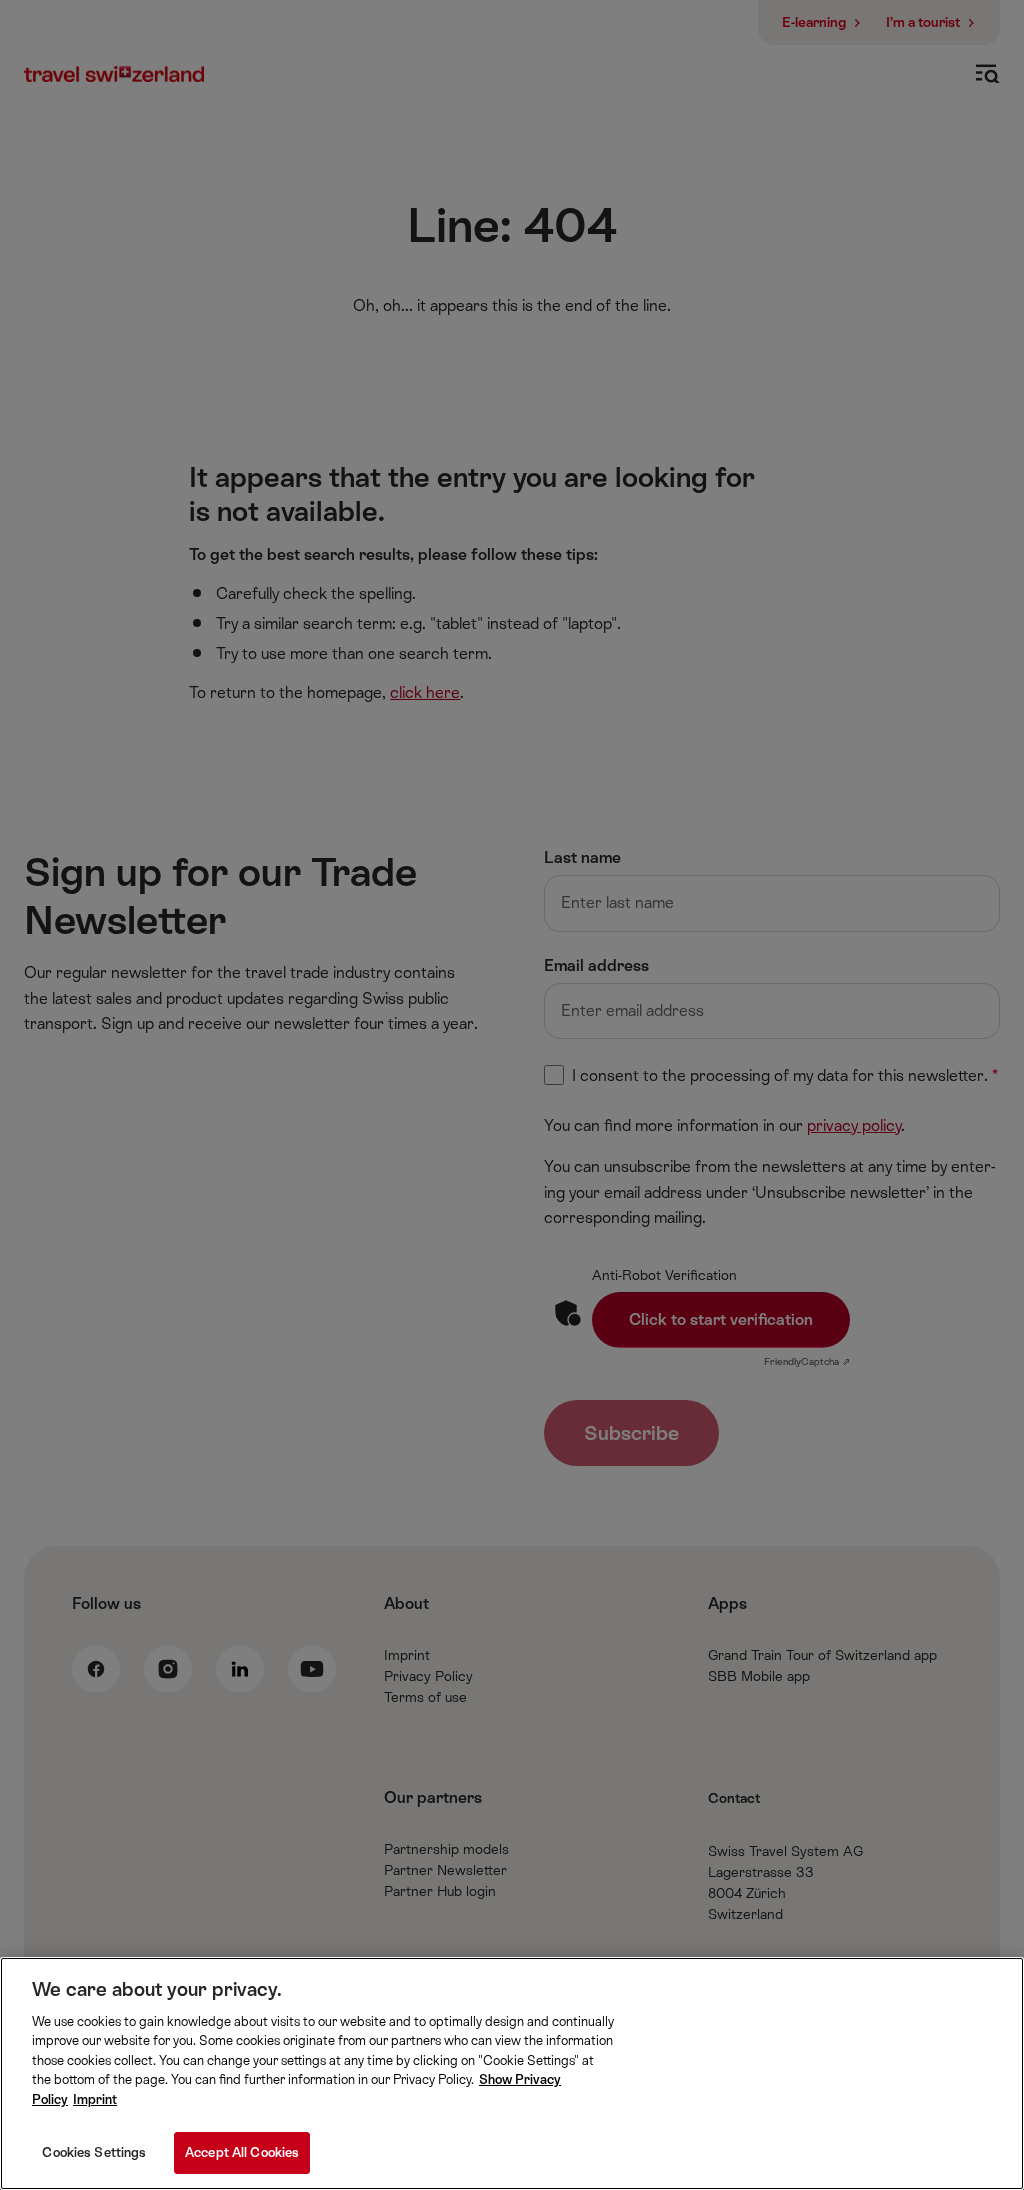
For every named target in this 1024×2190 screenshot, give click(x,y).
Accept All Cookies (242, 2152)
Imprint (95, 2099)
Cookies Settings (94, 2152)
